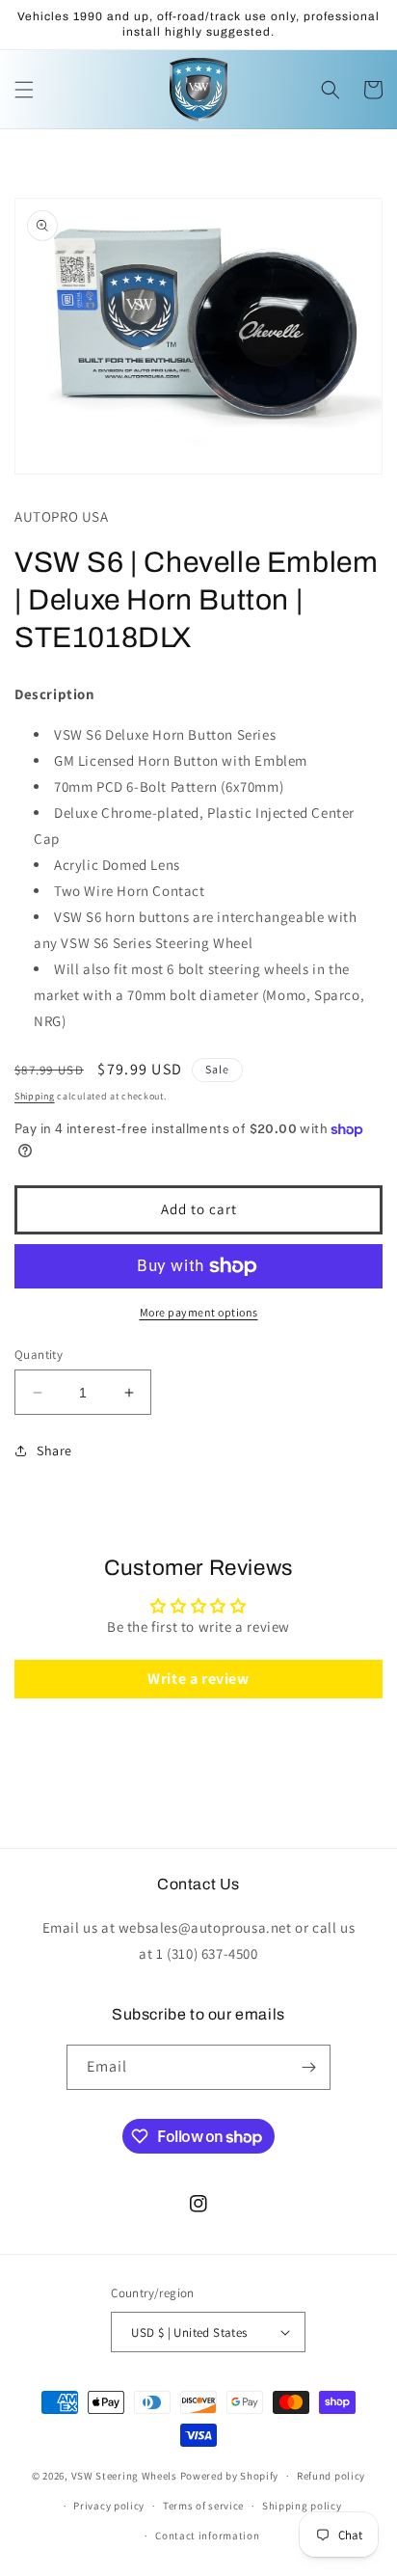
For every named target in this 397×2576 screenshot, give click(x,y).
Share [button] (54, 1451)
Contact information (207, 2535)
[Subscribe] (308, 2067)
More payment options (199, 1312)
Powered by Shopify (230, 2476)
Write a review (198, 1679)
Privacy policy (109, 2506)
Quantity (39, 1355)
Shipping (35, 1096)
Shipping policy (302, 2506)
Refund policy (331, 2476)
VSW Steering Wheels (124, 2476)
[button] (24, 90)
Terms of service (203, 2506)
